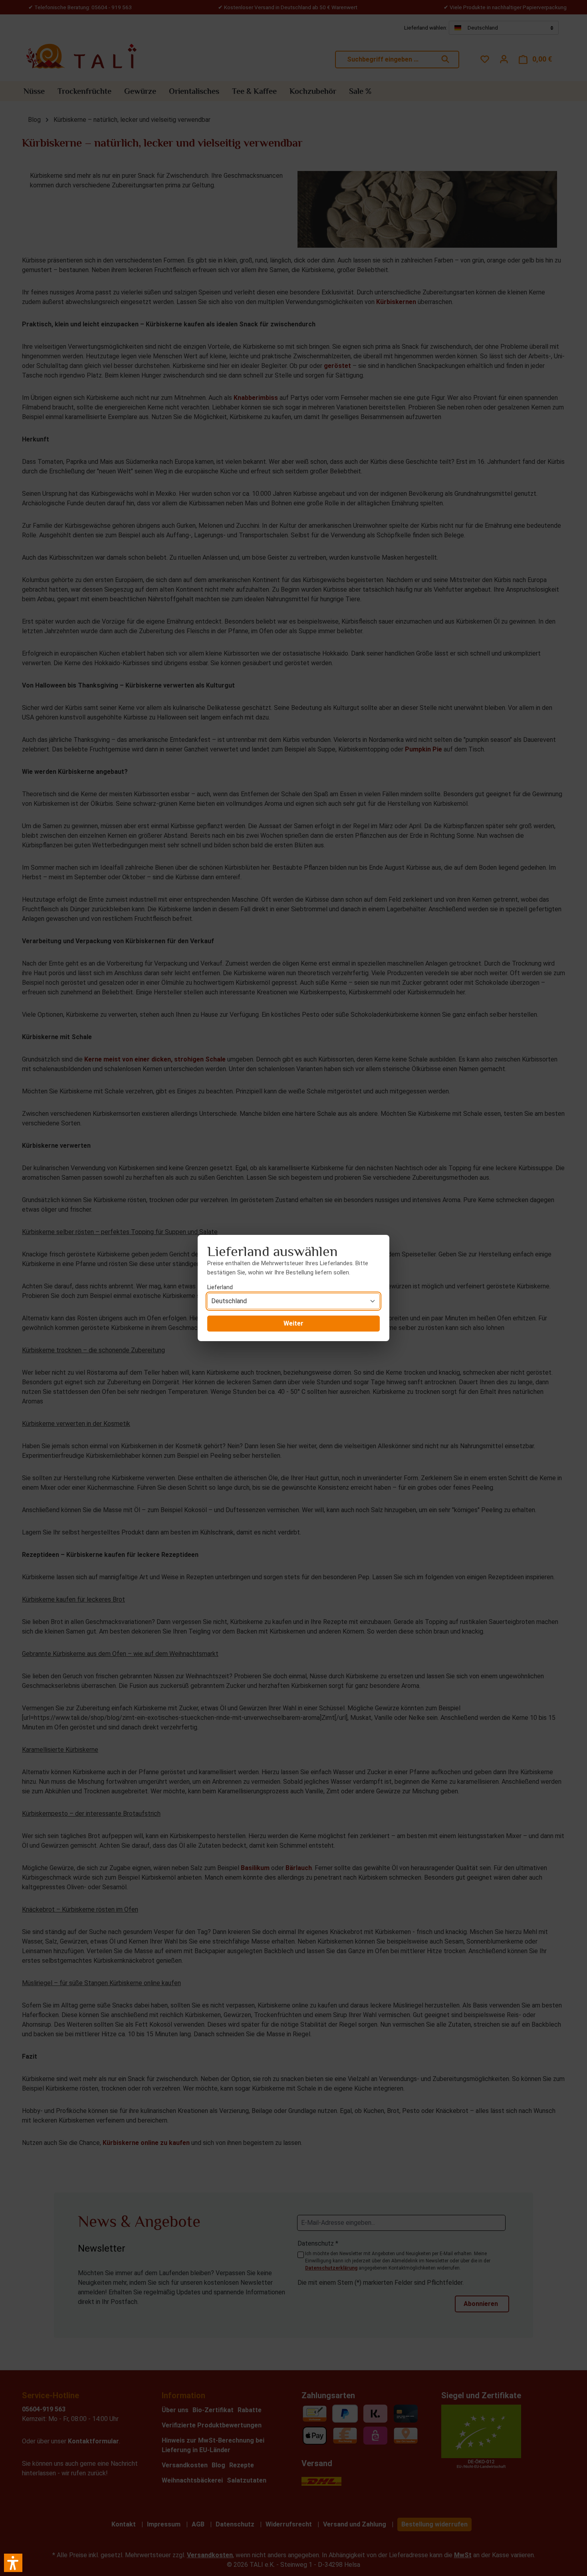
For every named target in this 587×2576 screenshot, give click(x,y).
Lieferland (220, 1287)
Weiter (293, 1323)
